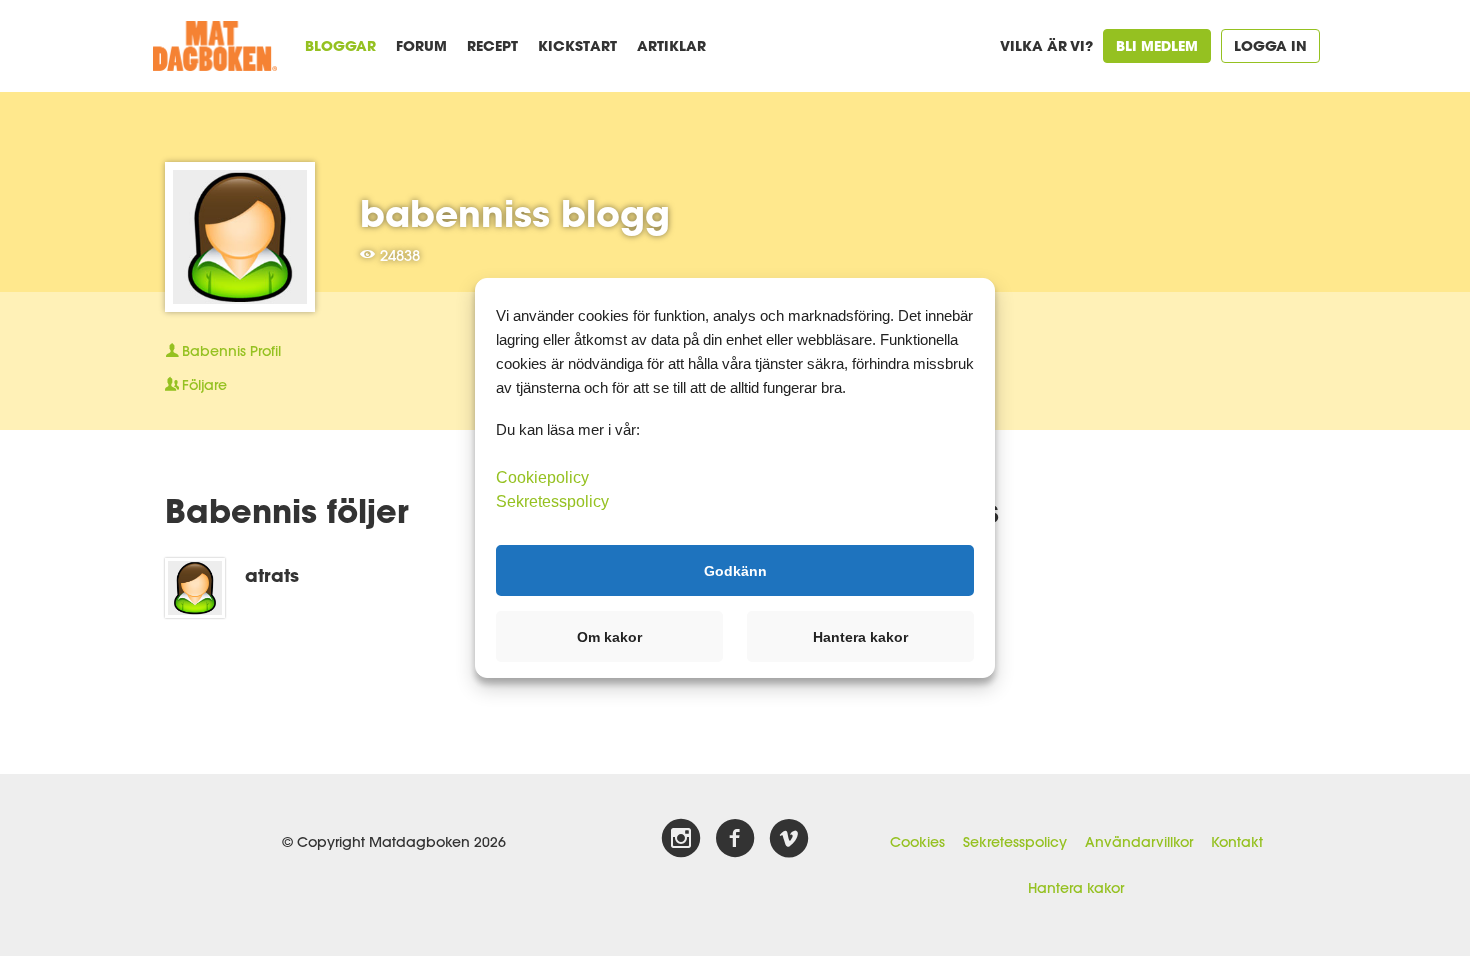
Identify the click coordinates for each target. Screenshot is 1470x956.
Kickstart (577, 45)
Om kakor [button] (609, 637)
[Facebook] (735, 839)
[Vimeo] (789, 839)
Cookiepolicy (542, 477)
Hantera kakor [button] (860, 637)
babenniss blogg (515, 213)
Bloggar (340, 45)
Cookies (917, 842)
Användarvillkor (1139, 842)
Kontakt (1237, 842)
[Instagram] (681, 839)
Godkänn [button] (735, 570)
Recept (492, 45)
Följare (204, 385)
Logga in (1270, 45)
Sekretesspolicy (1015, 842)
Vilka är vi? (1046, 45)
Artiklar (671, 45)
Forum (421, 45)
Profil (231, 351)
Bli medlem (1157, 45)
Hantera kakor (1076, 888)
